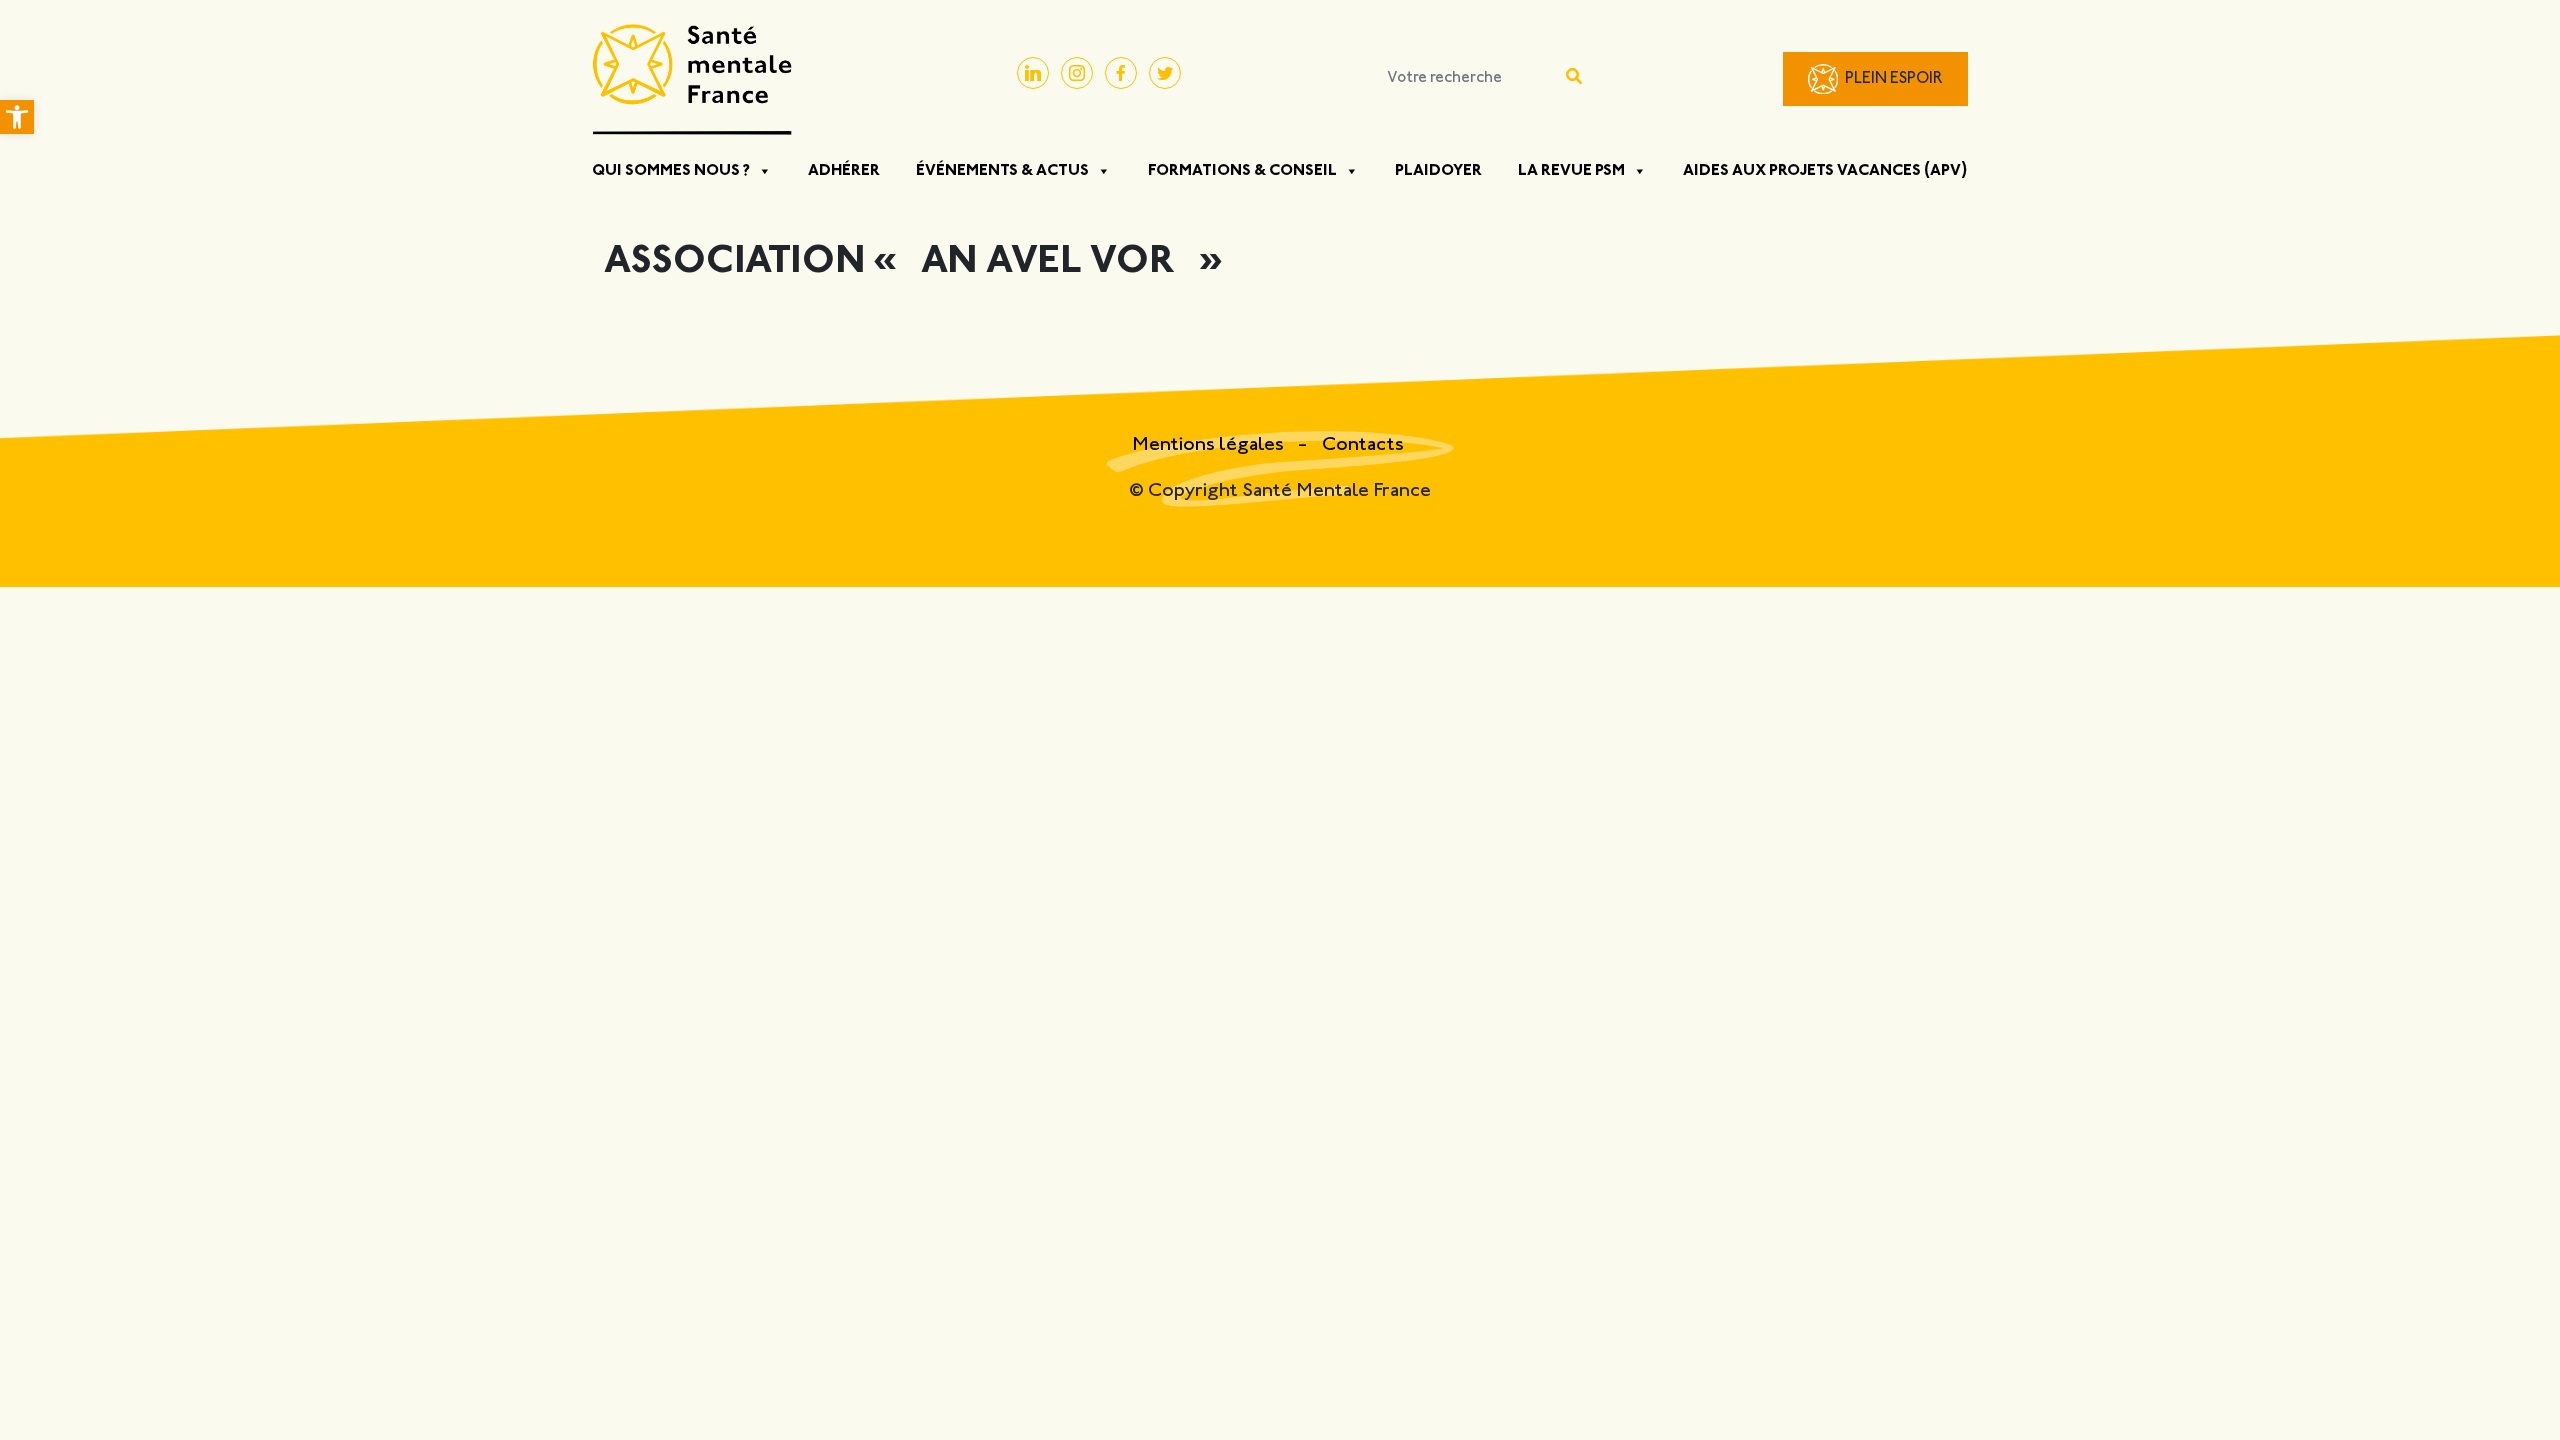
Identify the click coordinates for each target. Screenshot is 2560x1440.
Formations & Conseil (1242, 171)
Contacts (1363, 445)
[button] (17, 117)
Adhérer (844, 171)
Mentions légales (1210, 445)
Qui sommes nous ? (671, 171)
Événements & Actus (1002, 171)
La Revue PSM (1571, 171)
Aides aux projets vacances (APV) (1825, 171)
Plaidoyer (1438, 171)
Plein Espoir (1894, 79)
